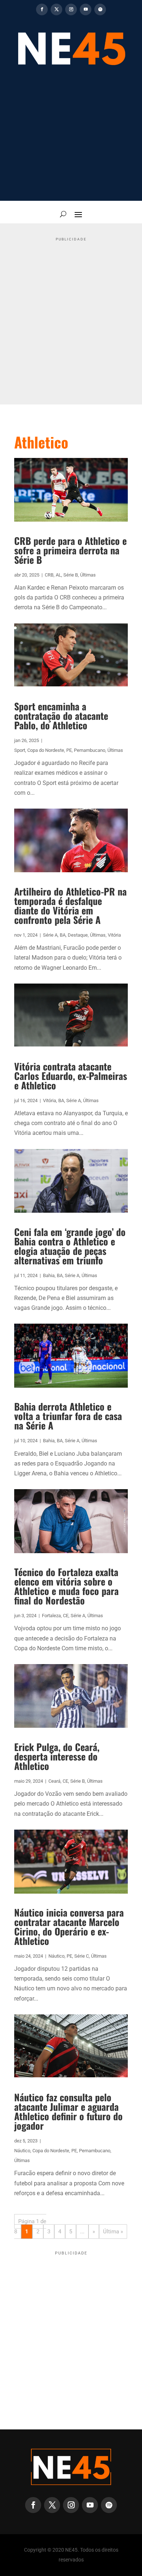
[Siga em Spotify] (100, 9)
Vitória (114, 935)
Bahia (49, 1275)
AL (58, 575)
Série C (82, 1956)
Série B (71, 575)
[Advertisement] (71, 138)
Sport (20, 750)
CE (66, 1616)
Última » (113, 2232)
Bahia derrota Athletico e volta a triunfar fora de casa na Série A (68, 1416)
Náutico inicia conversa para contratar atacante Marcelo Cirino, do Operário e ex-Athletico (69, 1927)
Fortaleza (51, 1616)
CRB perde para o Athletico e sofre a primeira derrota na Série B (70, 550)
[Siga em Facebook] (42, 9)
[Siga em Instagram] (71, 9)
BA (63, 935)
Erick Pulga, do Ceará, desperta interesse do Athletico (57, 1756)
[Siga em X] (56, 9)
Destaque (78, 935)
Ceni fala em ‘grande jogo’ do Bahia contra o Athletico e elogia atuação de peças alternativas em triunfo (70, 1246)
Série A (50, 935)
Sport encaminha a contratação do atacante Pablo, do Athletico (61, 716)
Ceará (54, 1781)
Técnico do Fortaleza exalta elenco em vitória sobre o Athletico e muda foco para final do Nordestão (66, 1586)
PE (69, 750)
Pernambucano (90, 750)
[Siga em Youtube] (86, 9)
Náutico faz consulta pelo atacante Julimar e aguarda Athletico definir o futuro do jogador (68, 2111)
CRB (49, 575)
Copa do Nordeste (46, 750)
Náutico (56, 1956)
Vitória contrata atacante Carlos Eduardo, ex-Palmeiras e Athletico (71, 1076)
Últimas (88, 575)
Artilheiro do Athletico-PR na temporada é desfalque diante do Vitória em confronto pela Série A (70, 906)
